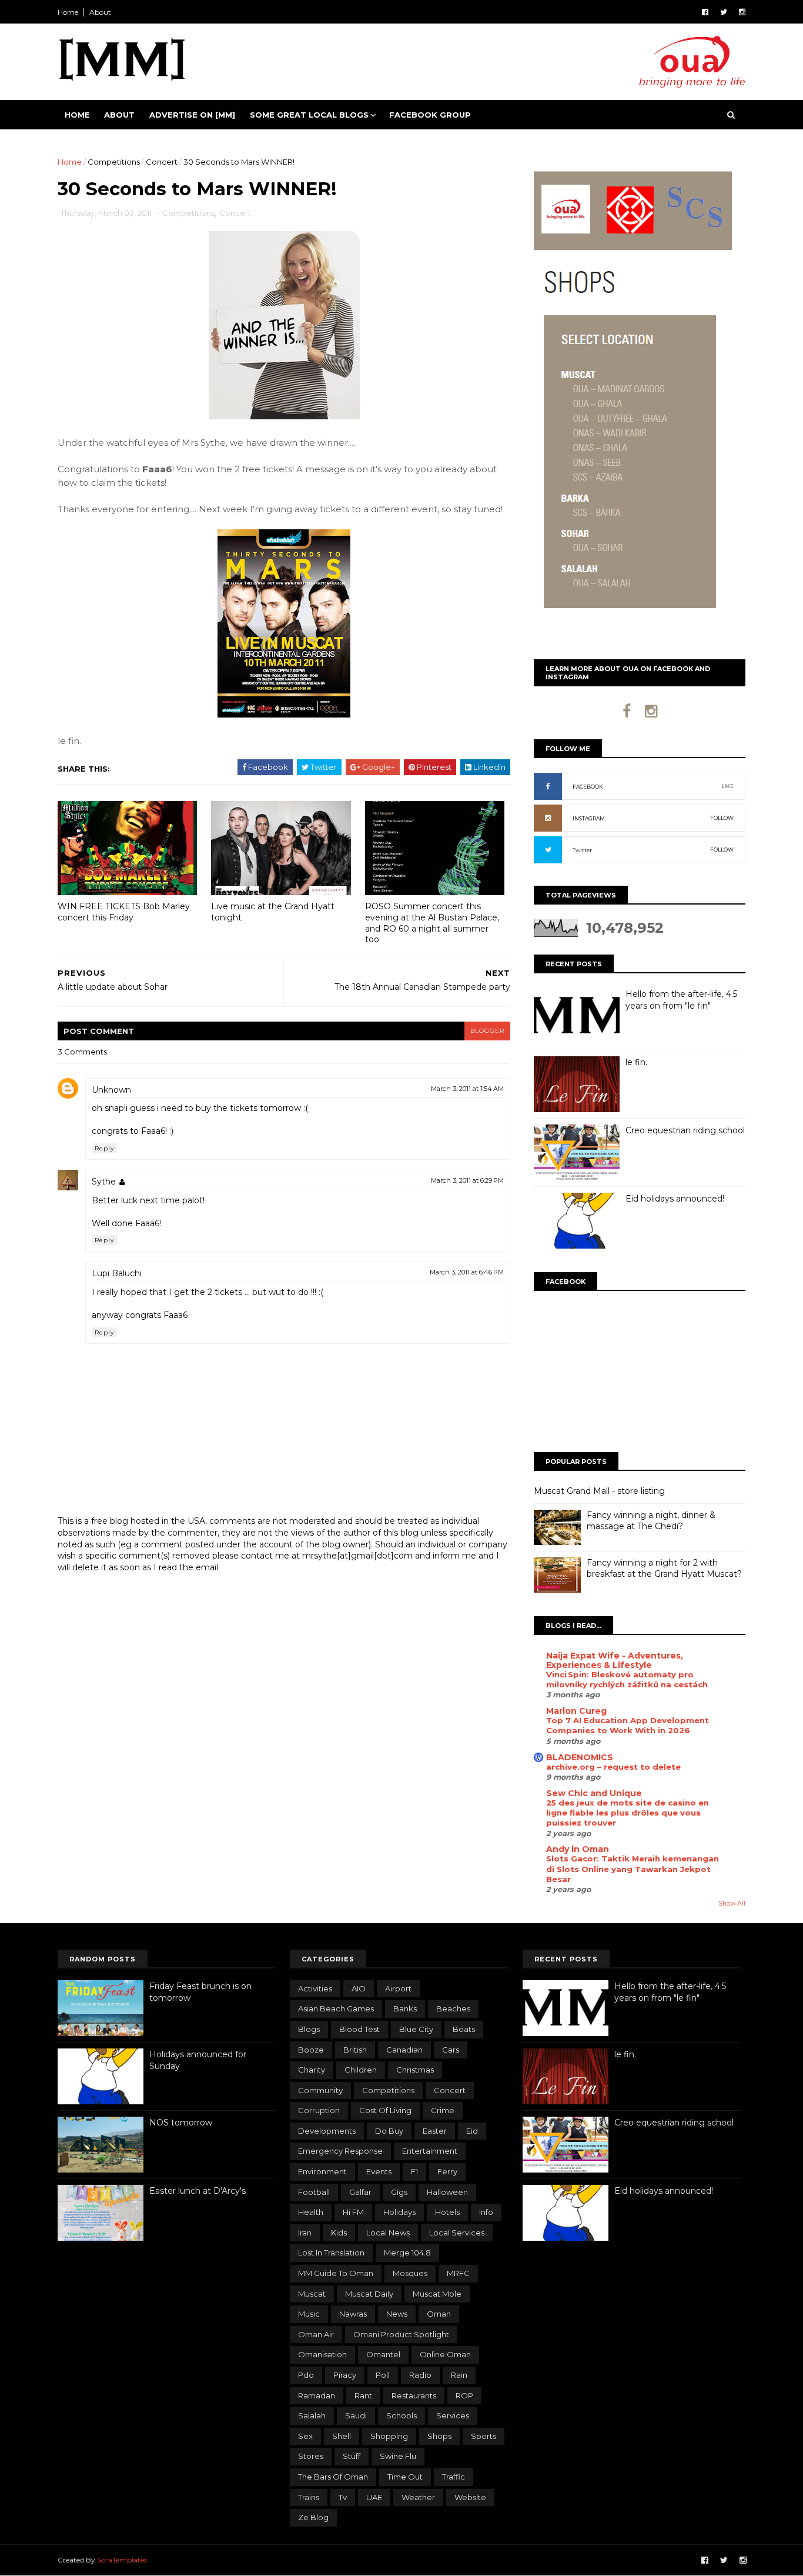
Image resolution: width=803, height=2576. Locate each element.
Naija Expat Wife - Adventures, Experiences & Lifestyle (615, 1660)
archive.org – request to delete (613, 1767)
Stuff (352, 2456)
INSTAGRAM (589, 818)
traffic (454, 2477)
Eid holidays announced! (675, 1199)
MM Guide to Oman (336, 2273)
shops (439, 2436)
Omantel (383, 2354)
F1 (414, 2171)
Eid (472, 2131)
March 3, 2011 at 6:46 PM (467, 1272)
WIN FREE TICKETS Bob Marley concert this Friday (124, 912)
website (470, 2497)
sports (484, 2436)
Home (68, 12)
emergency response (340, 2151)
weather (418, 2497)
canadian (404, 2050)
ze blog (313, 2517)
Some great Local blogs (309, 115)
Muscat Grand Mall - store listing (599, 1491)
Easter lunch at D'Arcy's (198, 2191)
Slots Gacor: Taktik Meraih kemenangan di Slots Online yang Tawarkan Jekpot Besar (633, 1869)
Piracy (345, 2375)
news (397, 2314)
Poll (383, 2375)
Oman (439, 2314)
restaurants (414, 2395)
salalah (312, 2415)
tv (343, 2497)
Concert (162, 162)
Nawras (353, 2314)
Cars (451, 2050)
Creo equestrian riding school (685, 1130)
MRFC (458, 2273)
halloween (447, 2192)
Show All (732, 1903)
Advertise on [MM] (192, 115)
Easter (435, 2131)
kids (339, 2233)
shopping (389, 2436)
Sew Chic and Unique (594, 1793)
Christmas (415, 2070)
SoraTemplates (122, 2560)
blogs (309, 2029)
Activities (315, 1988)
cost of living (385, 2110)
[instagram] (742, 12)
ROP (464, 2395)
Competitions (114, 162)
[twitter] (724, 12)
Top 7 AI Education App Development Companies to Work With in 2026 (628, 1725)
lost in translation (331, 2253)
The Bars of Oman (333, 2477)
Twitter (582, 850)
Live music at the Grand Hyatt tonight (273, 912)
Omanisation (322, 2354)
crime (443, 2110)
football (314, 2192)
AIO (359, 1988)
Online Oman (445, 2354)
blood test (359, 2029)
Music (309, 2314)
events (379, 2171)
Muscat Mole (437, 2294)
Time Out (405, 2477)
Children (361, 2070)
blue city (416, 2029)
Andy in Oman (578, 1849)
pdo (306, 2375)
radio (420, 2375)
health (311, 2212)
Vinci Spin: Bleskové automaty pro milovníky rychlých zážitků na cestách (627, 1679)
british (355, 2050)
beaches (453, 2008)
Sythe (104, 1182)
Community (320, 2090)
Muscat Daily (369, 2294)
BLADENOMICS (580, 1757)
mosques (410, 2273)
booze (311, 2050)
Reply (104, 1148)
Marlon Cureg (576, 1711)
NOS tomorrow (181, 2123)
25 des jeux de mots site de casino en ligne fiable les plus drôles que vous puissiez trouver (628, 1813)
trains (309, 2497)
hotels (447, 2212)
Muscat (312, 2294)
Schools (401, 2415)
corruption (319, 2110)
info (486, 2212)
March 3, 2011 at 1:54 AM (467, 1089)
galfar (360, 2192)
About (100, 12)
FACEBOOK (588, 787)
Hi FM (353, 2212)
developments (327, 2131)
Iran (305, 2233)
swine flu (398, 2456)
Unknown (111, 1090)
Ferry (447, 2171)
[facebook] (705, 12)
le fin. (636, 1062)
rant (363, 2395)
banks (405, 2008)
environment (322, 2171)
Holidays (399, 2212)
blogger (487, 1031)
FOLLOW (722, 818)
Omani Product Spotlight (401, 2334)
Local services (457, 2233)
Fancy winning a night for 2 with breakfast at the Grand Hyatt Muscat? (664, 1569)
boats (464, 2029)
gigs (399, 2192)
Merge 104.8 (407, 2253)
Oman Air (316, 2334)
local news (388, 2233)
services (453, 2415)
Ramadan (317, 2395)
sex (305, 2436)
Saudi (356, 2415)
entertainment (430, 2151)
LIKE (727, 786)
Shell (342, 2436)
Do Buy (389, 2131)
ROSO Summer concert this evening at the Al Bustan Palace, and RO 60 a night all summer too (432, 923)
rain (459, 2375)
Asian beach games (336, 2008)
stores (311, 2456)
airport (398, 1988)
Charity (312, 2070)
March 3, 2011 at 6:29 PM (467, 1180)
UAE (374, 2497)
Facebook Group (430, 115)
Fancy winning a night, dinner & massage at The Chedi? (651, 1521)
